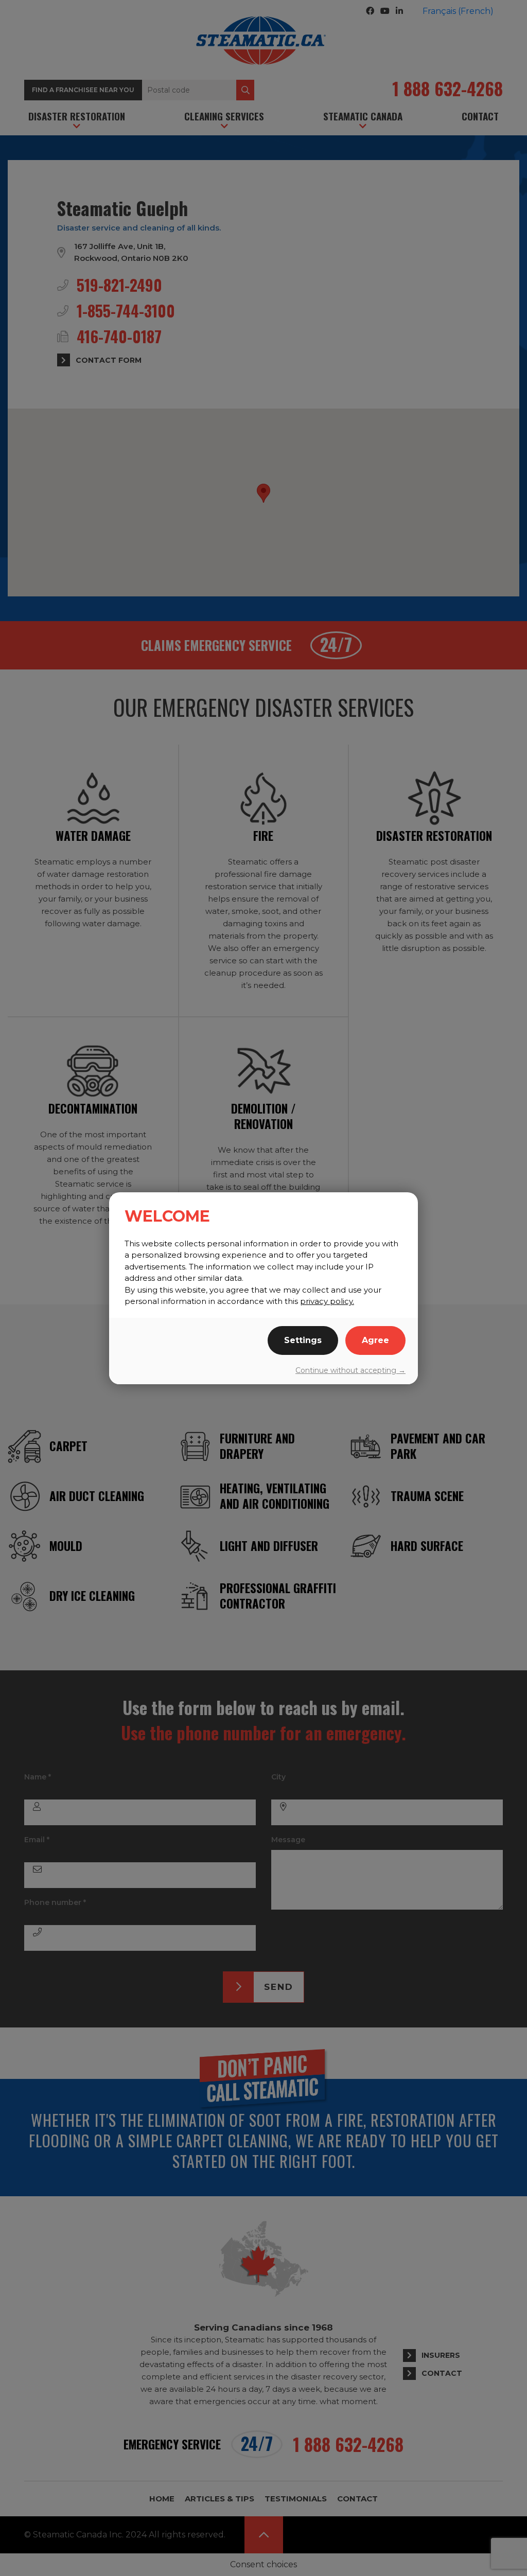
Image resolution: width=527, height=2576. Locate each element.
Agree (375, 1340)
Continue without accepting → (350, 1370)
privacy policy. (327, 1301)
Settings (303, 1340)
